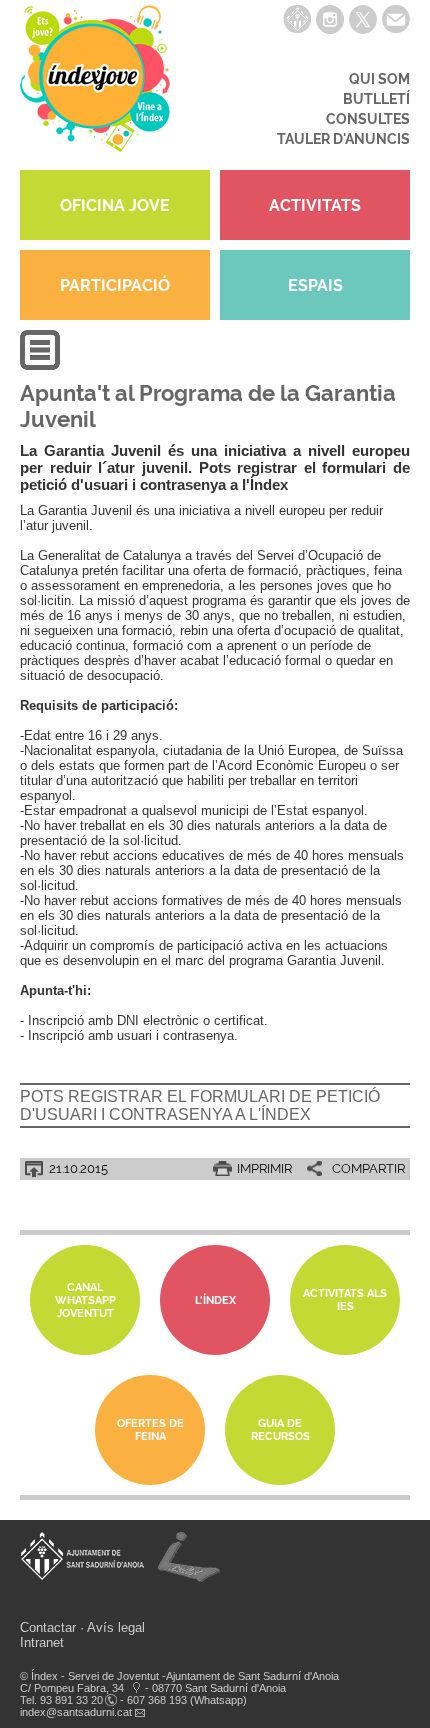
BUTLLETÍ (376, 99)
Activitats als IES (345, 1300)
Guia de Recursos (280, 1430)
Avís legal (116, 1627)
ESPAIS (315, 285)
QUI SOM (379, 79)
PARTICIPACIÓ (115, 285)
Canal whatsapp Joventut (85, 1300)
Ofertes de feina (150, 1430)
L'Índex (215, 1300)
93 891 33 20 (71, 1700)
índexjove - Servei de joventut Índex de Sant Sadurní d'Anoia (95, 85)
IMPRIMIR (264, 1168)
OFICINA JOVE (115, 205)
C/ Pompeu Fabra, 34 (72, 1688)
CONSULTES (368, 119)
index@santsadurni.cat (76, 1712)
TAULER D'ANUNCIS (343, 139)
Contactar (48, 1627)
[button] (40, 365)
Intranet (42, 1642)
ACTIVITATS (315, 205)
